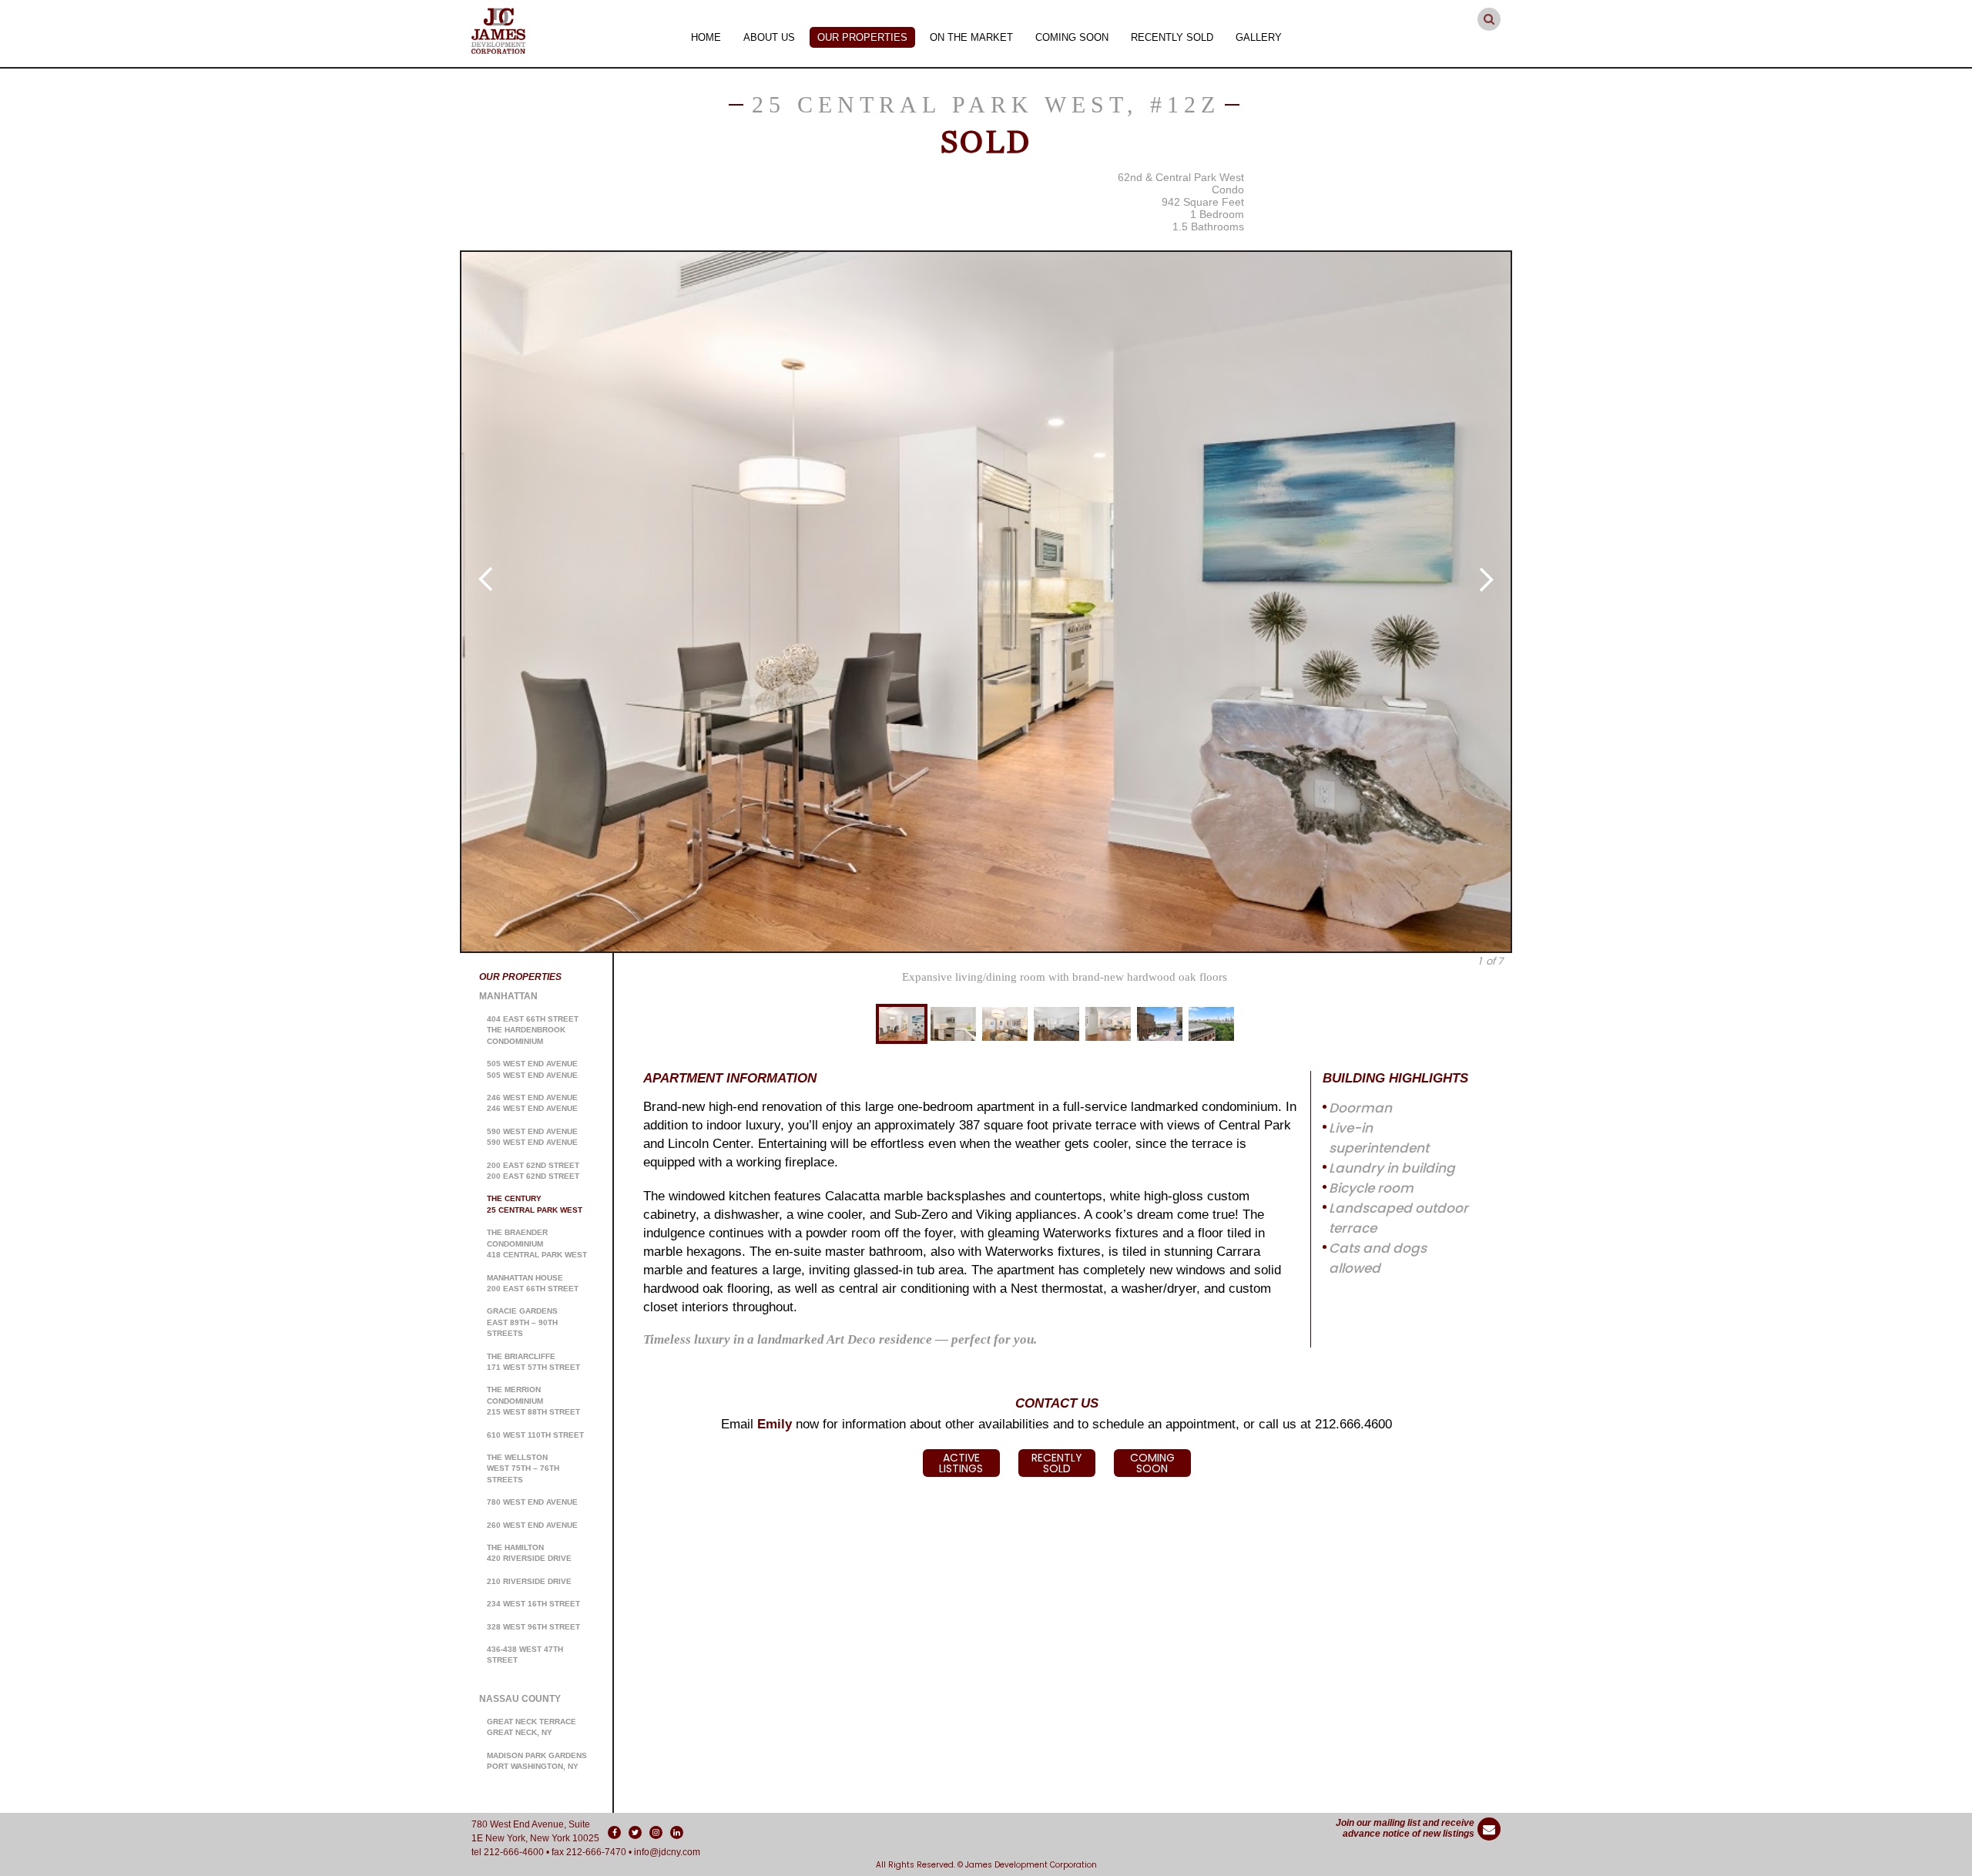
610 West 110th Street (535, 1435)
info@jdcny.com (667, 1852)
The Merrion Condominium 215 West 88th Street (533, 1401)
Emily (775, 1424)
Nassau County (520, 1699)
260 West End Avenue (532, 1525)
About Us (769, 37)
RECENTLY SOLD (1057, 1463)
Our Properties (862, 37)
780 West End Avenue (532, 1502)
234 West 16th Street (533, 1604)
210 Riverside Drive (529, 1581)
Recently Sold (1172, 37)
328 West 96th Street (533, 1627)
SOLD (986, 142)
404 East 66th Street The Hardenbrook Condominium (533, 1030)
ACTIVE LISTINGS (961, 1463)
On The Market (971, 37)
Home (706, 37)
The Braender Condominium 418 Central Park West (537, 1243)
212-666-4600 (514, 1852)
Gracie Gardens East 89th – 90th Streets (522, 1322)
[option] (986, 602)
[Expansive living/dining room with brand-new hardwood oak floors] (986, 602)
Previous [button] (485, 579)
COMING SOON (1152, 1463)
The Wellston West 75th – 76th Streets (523, 1468)
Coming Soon (1072, 37)
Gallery (1259, 37)
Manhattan (508, 996)
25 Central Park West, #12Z (986, 104)
